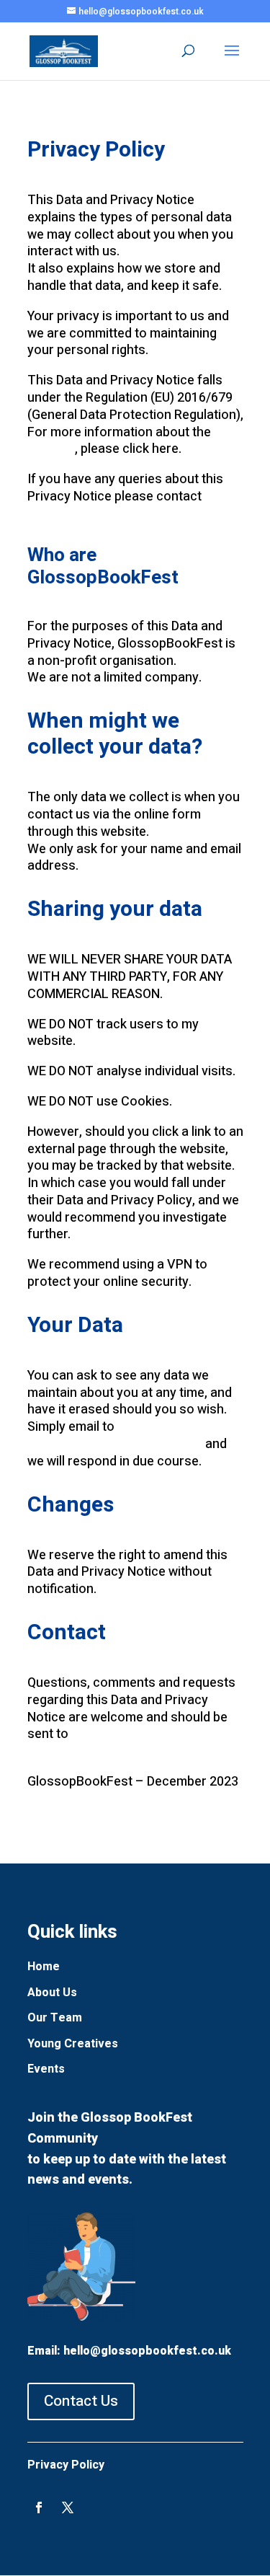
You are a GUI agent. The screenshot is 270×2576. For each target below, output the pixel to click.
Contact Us (81, 2401)
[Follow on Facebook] (39, 2507)
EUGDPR (51, 449)
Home (44, 1967)
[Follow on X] (68, 2507)
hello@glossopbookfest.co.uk (115, 1444)
